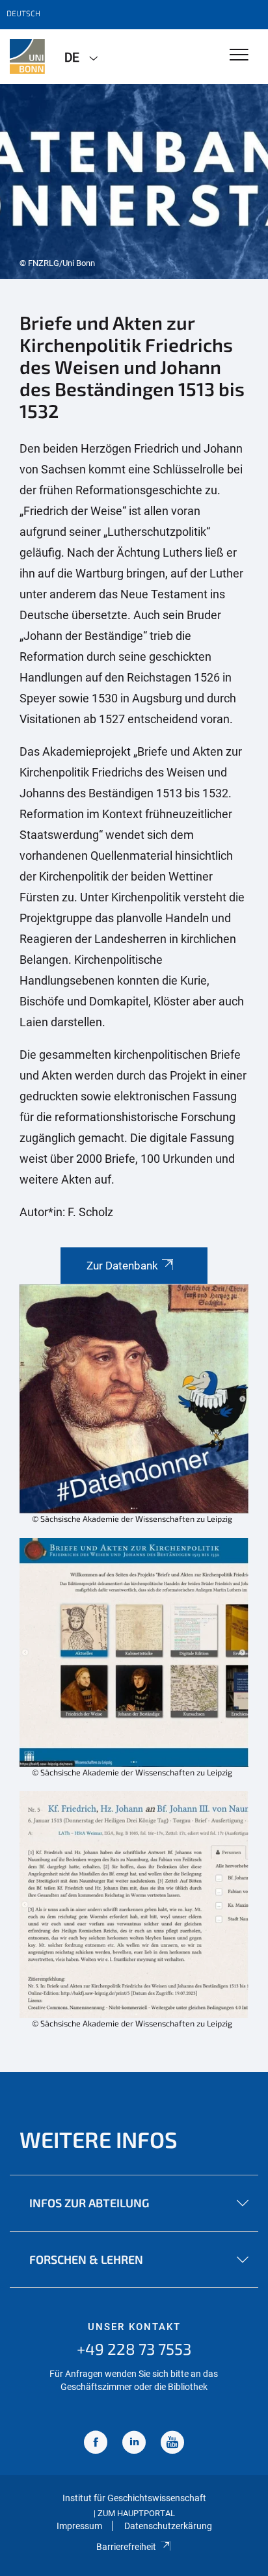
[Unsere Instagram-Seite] (134, 2444)
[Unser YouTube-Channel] (172, 2444)
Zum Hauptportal (136, 2513)
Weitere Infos (99, 2139)
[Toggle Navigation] (239, 56)
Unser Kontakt (134, 2327)
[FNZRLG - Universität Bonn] (27, 57)
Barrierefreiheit (126, 2547)
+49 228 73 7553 (134, 2349)
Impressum (79, 2526)
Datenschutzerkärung (168, 2526)
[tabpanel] (134, 181)
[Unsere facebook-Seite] (96, 2444)
